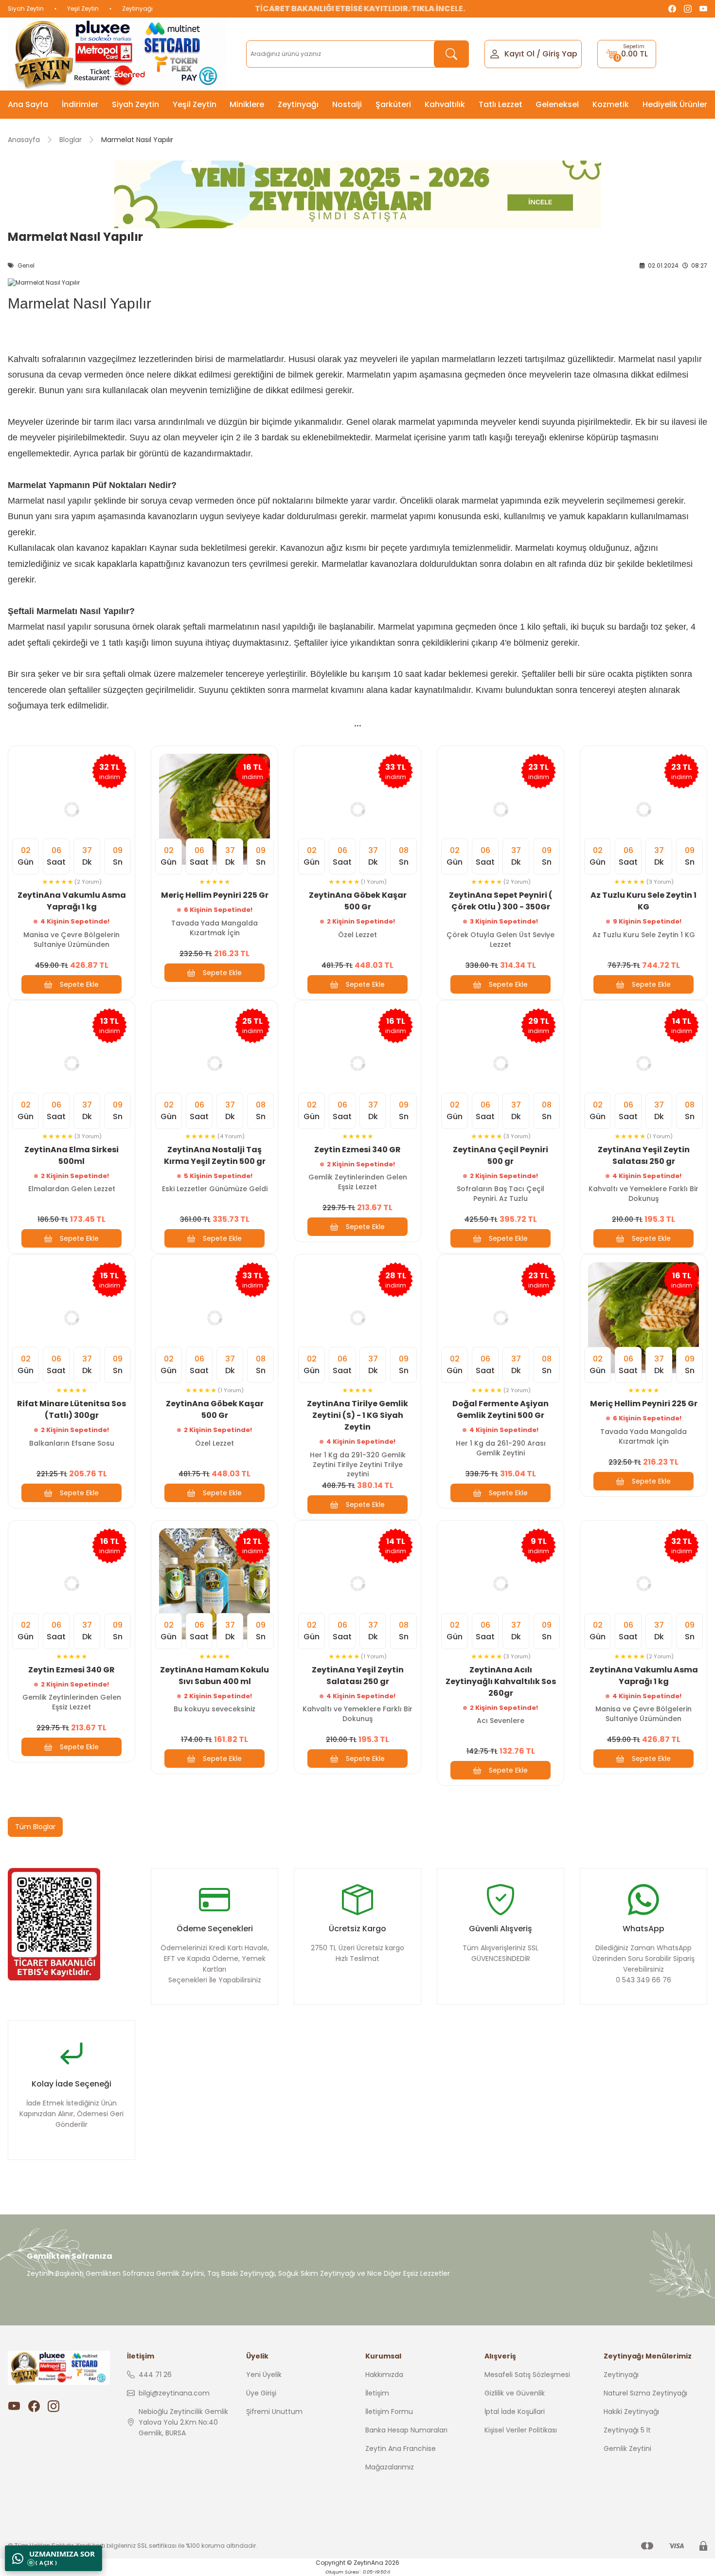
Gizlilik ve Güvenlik (515, 2393)
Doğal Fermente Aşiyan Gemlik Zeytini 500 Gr (500, 1409)
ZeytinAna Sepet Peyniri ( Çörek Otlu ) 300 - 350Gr (501, 901)
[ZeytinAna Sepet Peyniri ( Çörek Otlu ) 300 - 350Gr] (500, 809)
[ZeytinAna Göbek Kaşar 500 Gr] (357, 809)
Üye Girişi (261, 2393)
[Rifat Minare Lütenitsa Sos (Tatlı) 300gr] (71, 1318)
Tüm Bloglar (35, 1827)
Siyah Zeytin (26, 9)
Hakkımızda (384, 2375)
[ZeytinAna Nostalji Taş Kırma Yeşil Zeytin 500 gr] (214, 1064)
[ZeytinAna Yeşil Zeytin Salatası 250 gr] (643, 1064)
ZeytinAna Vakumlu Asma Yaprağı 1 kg (72, 901)
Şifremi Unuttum (274, 2412)
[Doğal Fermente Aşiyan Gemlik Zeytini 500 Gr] (500, 1318)
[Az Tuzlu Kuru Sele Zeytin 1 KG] (643, 809)
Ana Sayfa (28, 104)
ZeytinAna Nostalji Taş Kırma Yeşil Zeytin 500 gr (215, 1155)
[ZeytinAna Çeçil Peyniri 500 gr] (500, 1064)
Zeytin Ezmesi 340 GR (357, 1150)
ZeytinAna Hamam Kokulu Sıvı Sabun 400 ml (214, 1676)
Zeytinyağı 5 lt (627, 2430)
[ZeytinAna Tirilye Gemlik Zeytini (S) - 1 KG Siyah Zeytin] (357, 1318)
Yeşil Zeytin (83, 9)
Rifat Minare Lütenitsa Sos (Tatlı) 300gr (71, 1409)
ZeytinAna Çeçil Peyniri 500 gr (500, 1155)
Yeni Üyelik (264, 2375)
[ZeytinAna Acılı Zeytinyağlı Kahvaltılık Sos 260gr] (500, 1584)
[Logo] (117, 54)
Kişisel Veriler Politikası (521, 2430)
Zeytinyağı (137, 9)
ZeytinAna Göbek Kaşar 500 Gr (358, 901)
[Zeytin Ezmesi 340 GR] (357, 1064)
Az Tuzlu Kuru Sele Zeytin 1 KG (643, 901)
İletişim (377, 2393)
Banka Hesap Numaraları (406, 2430)
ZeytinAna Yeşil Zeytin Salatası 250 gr (644, 1155)
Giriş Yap (560, 54)
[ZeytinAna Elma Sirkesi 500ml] (71, 1064)
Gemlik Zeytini (627, 2449)
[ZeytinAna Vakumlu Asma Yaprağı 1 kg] (71, 809)
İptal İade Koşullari (515, 2412)
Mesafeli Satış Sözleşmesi (527, 2375)
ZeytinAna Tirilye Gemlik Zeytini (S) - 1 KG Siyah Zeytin (357, 1415)
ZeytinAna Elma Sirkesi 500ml (71, 1155)
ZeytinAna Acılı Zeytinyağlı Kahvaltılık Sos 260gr (501, 1681)
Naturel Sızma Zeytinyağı (645, 2393)
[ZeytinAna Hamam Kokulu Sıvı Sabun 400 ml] (214, 1584)
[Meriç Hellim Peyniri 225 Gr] (214, 809)
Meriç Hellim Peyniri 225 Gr (215, 895)
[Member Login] (495, 53)
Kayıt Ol (519, 54)
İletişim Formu (389, 2412)
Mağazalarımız (390, 2467)
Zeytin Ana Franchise (401, 2449)
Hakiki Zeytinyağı (631, 2412)
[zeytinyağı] (357, 194)
